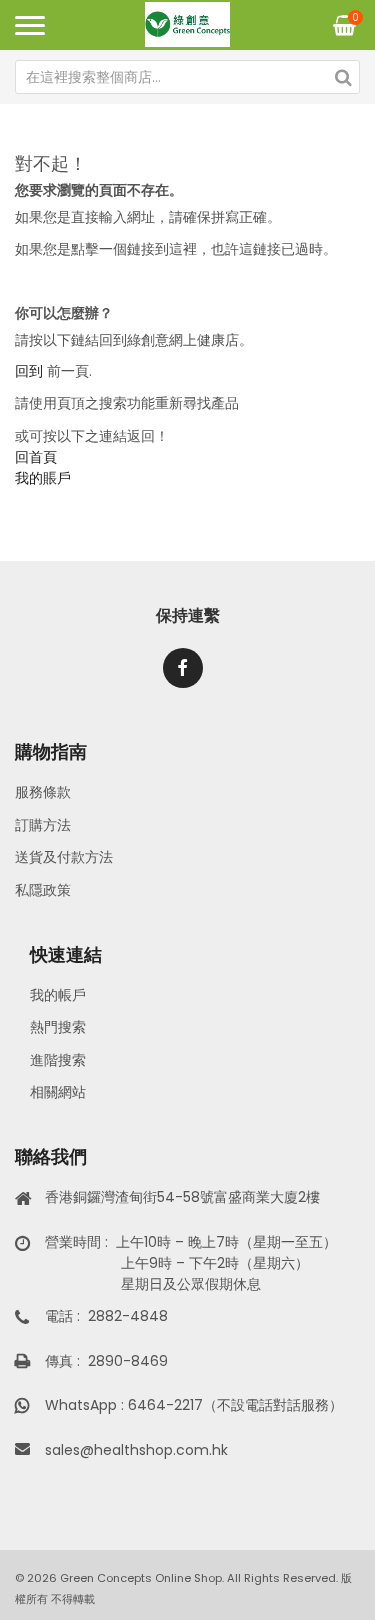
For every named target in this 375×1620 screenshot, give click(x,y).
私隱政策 (43, 890)
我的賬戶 (43, 478)
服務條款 (43, 792)
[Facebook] (183, 668)
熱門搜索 (58, 1027)
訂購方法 (43, 825)
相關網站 (58, 1092)
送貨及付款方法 (64, 857)
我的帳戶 (58, 995)
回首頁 (36, 457)
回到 (29, 371)
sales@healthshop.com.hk (136, 1450)
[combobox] (187, 77)
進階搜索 (58, 1060)
